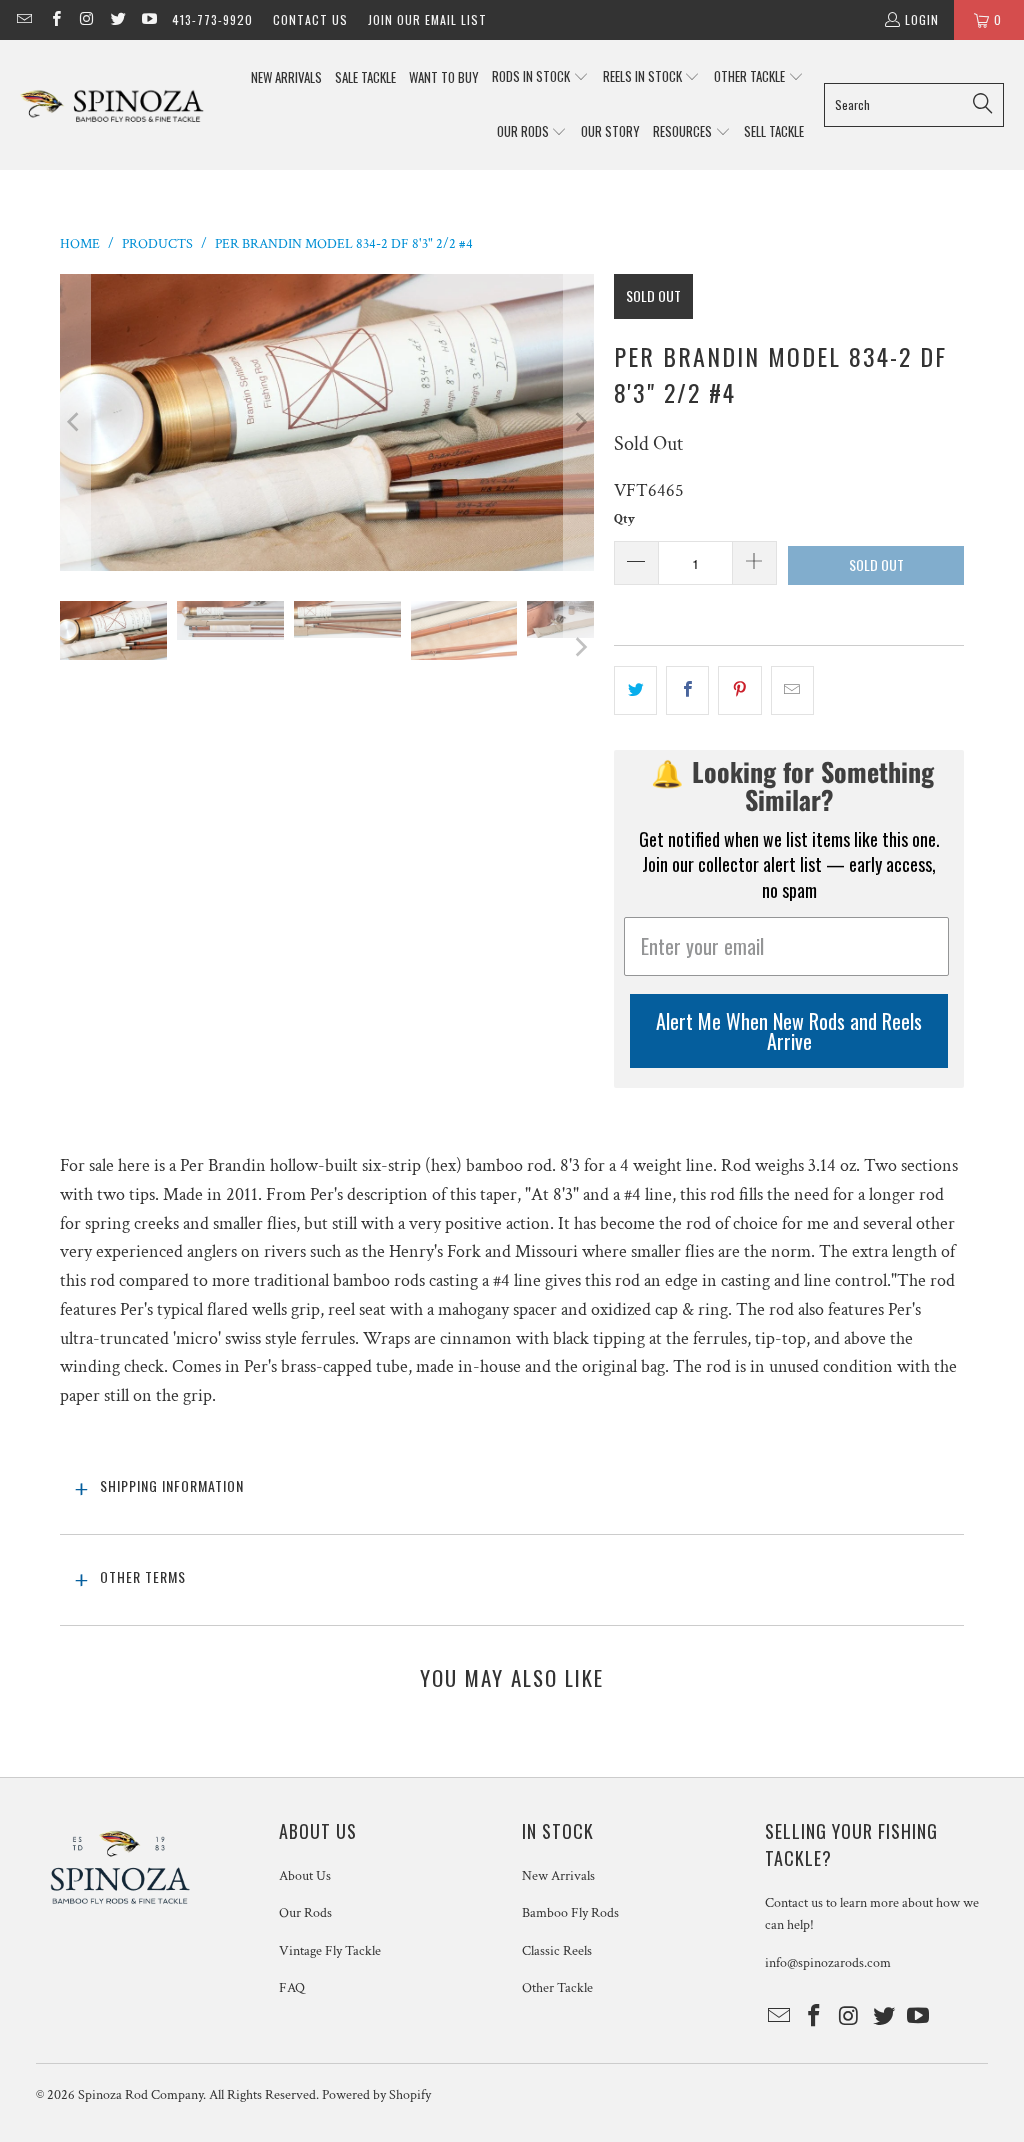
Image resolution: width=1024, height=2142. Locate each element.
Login (922, 19)
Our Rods (305, 1913)
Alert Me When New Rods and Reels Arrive (789, 1031)
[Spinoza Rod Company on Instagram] (86, 19)
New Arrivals (558, 1876)
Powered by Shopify (376, 2095)
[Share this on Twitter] (635, 690)
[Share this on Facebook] (687, 690)
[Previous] (75, 422)
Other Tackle (557, 1988)
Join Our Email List (427, 19)
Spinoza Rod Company (140, 2095)
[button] (540, 77)
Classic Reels (557, 1951)
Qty (624, 519)
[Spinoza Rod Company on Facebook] (54, 19)
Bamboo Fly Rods (570, 1913)
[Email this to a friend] (792, 690)
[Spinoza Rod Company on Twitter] (117, 19)
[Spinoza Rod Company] (112, 104)
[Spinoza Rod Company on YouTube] (148, 19)
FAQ (292, 1988)
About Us (305, 1876)
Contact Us (310, 19)
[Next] (579, 422)
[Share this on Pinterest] (739, 690)
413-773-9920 (212, 19)
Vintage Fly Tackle (330, 1951)
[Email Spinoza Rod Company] (23, 19)
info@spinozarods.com (828, 1963)
